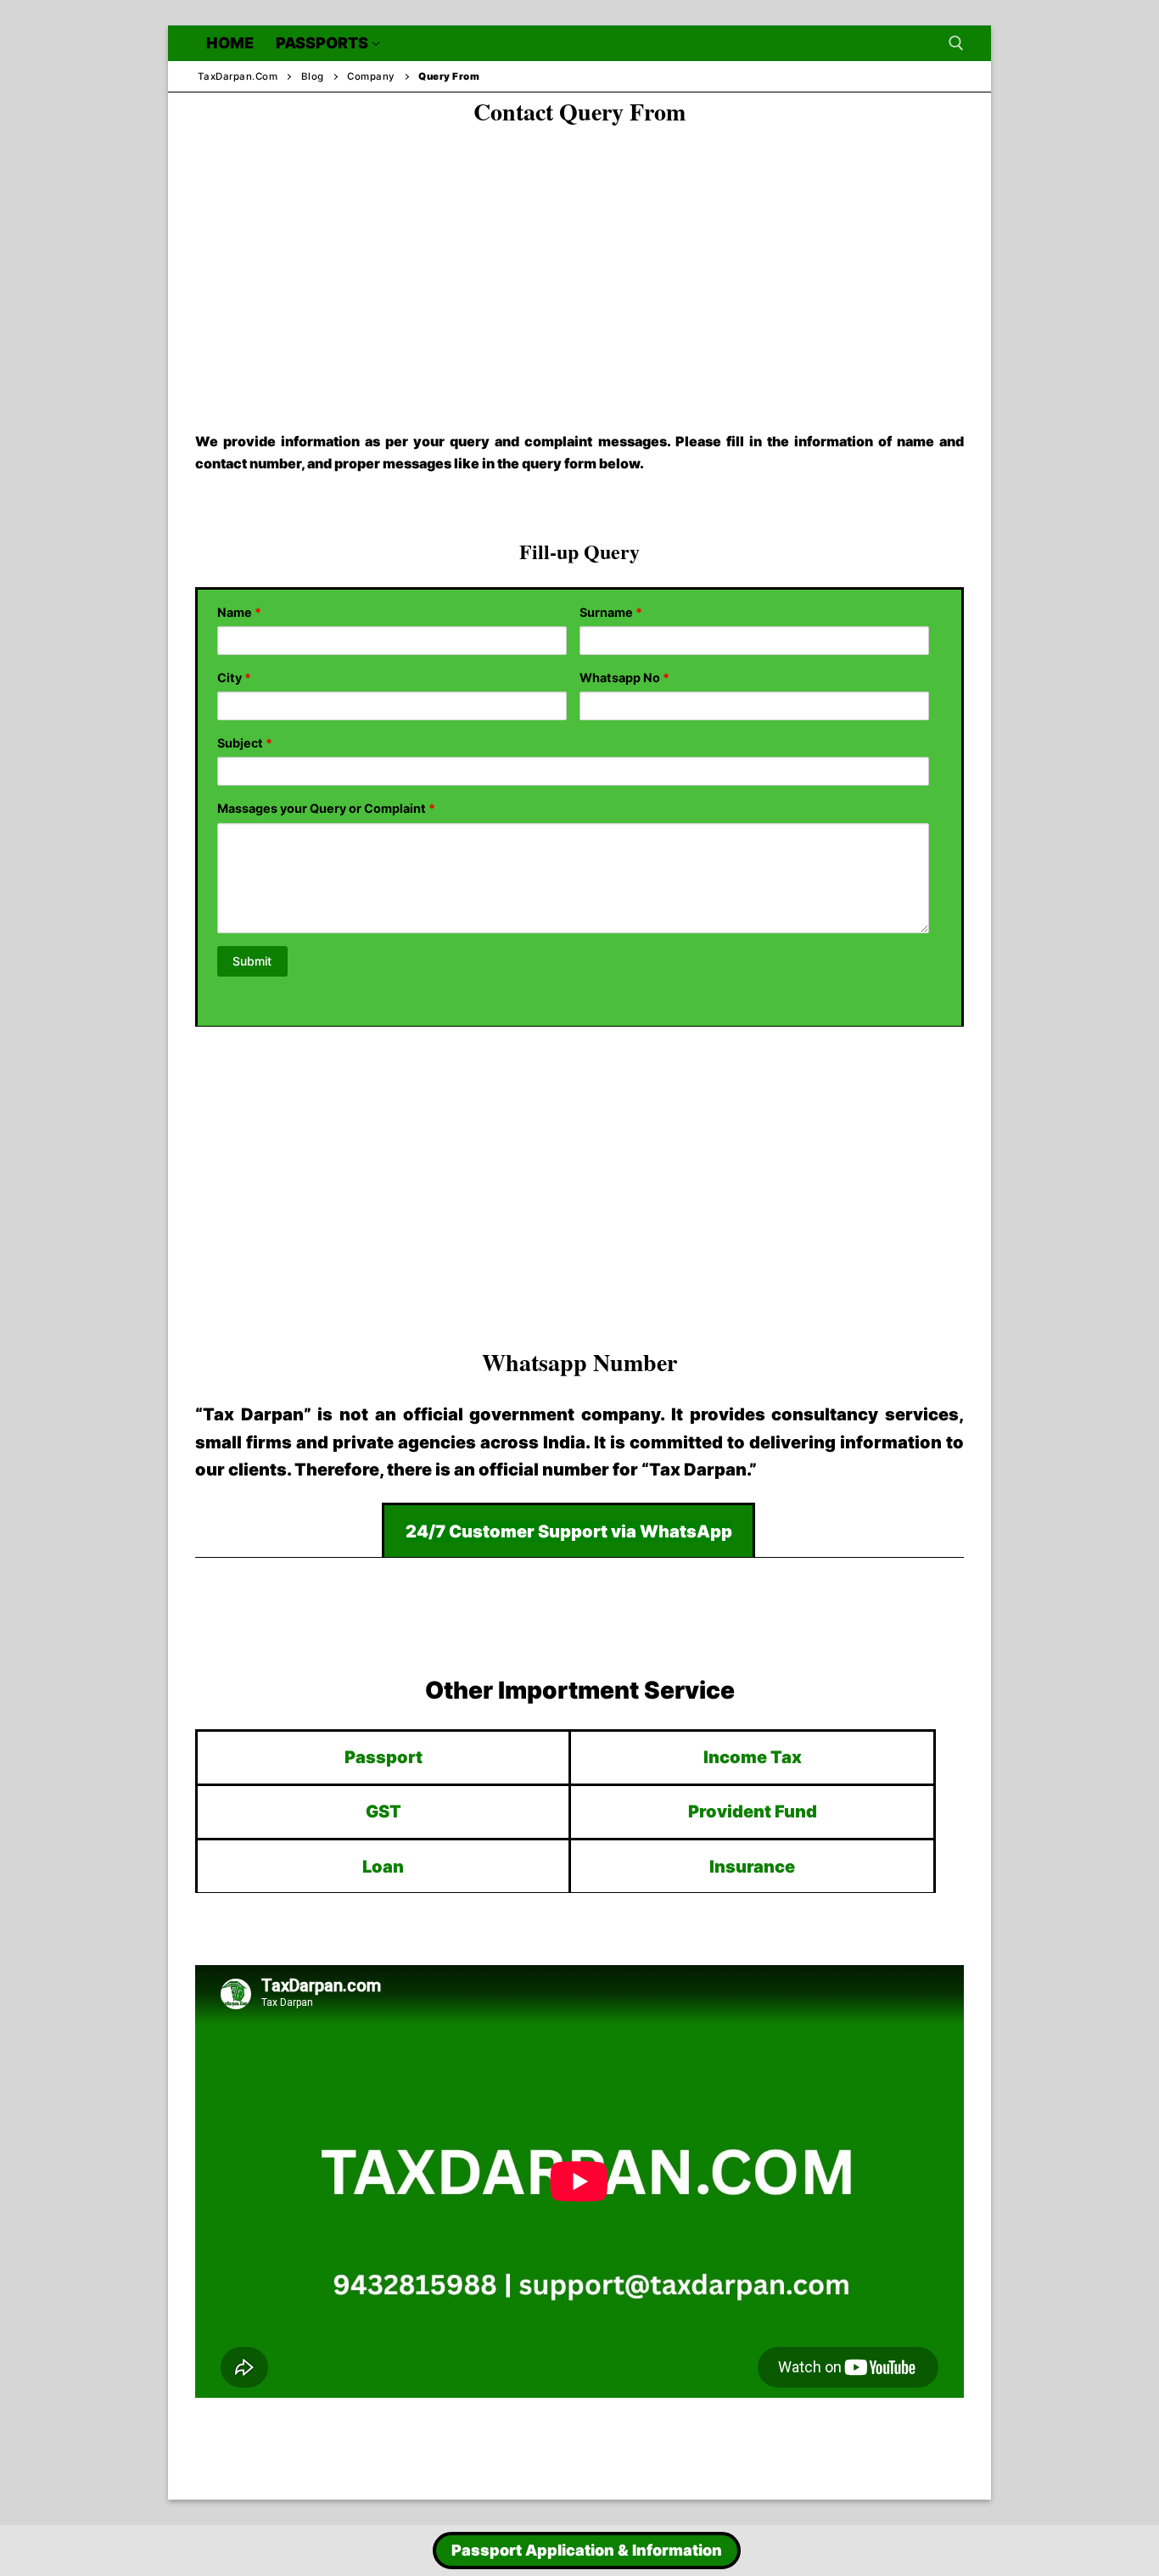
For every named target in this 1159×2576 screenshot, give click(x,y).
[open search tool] (956, 43)
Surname (611, 612)
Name (239, 612)
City (234, 678)
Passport (384, 1757)
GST (384, 1812)
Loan (383, 1867)
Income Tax (753, 1757)
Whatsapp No (624, 678)
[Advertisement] (579, 264)
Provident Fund (753, 1812)
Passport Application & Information (587, 2550)
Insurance (752, 1867)
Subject (245, 743)
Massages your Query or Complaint (326, 808)
